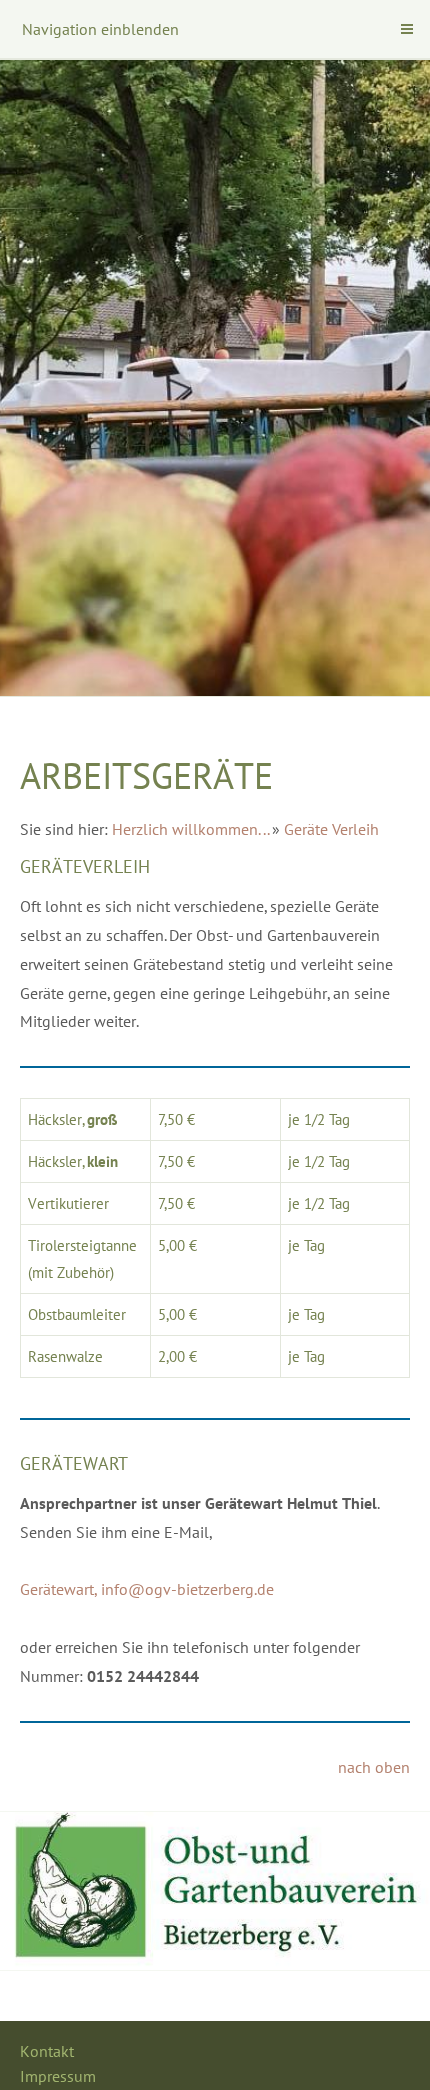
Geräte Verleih (331, 829)
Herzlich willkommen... (190, 829)
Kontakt (47, 2051)
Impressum (58, 2076)
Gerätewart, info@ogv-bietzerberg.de (147, 1589)
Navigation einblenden (100, 29)
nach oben (374, 1767)
